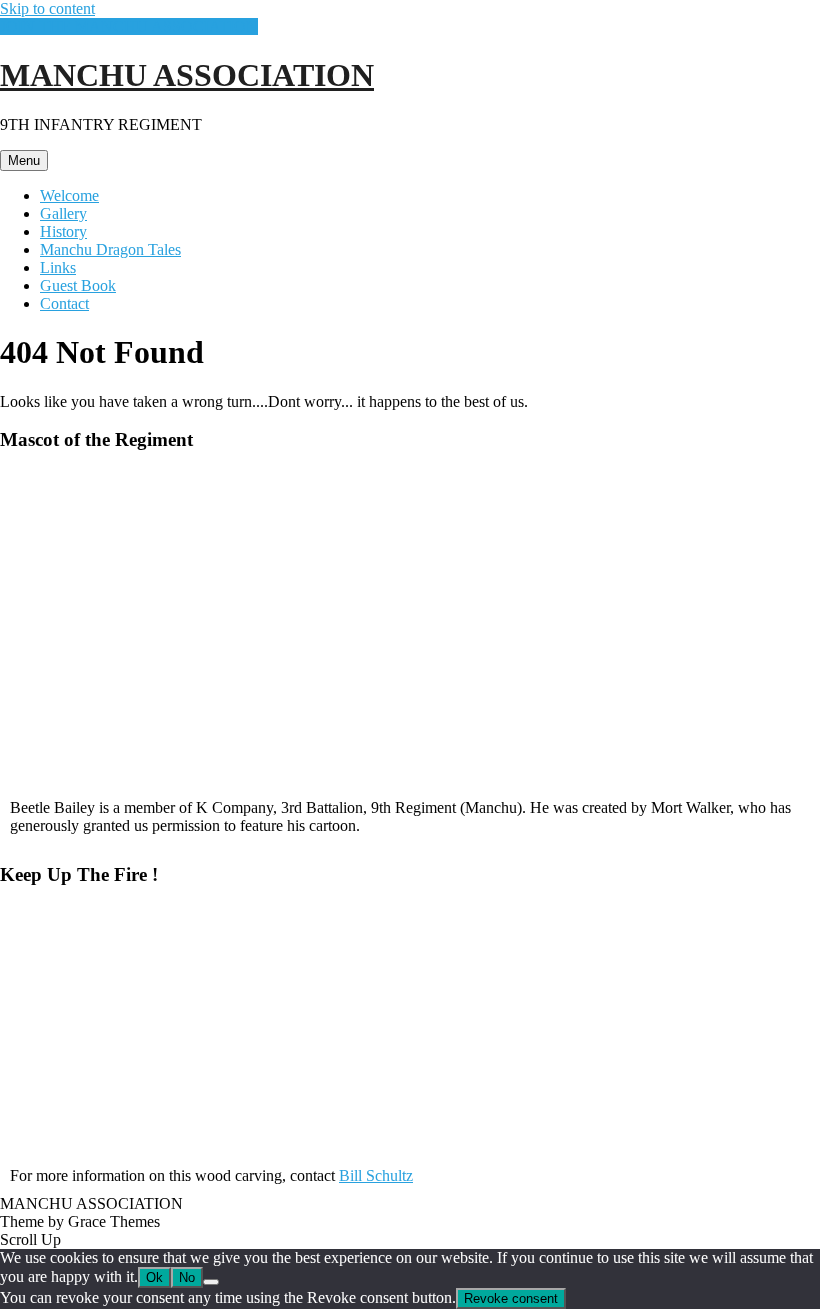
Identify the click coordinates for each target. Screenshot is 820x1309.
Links (58, 267)
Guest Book (78, 285)
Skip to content (47, 8)
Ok (154, 1277)
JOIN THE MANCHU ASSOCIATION (129, 26)
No (187, 1277)
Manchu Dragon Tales (110, 249)
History (63, 231)
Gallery (63, 213)
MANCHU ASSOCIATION (187, 75)
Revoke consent (511, 1298)
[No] (211, 1282)
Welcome (69, 195)
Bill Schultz (376, 1175)
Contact (64, 303)
